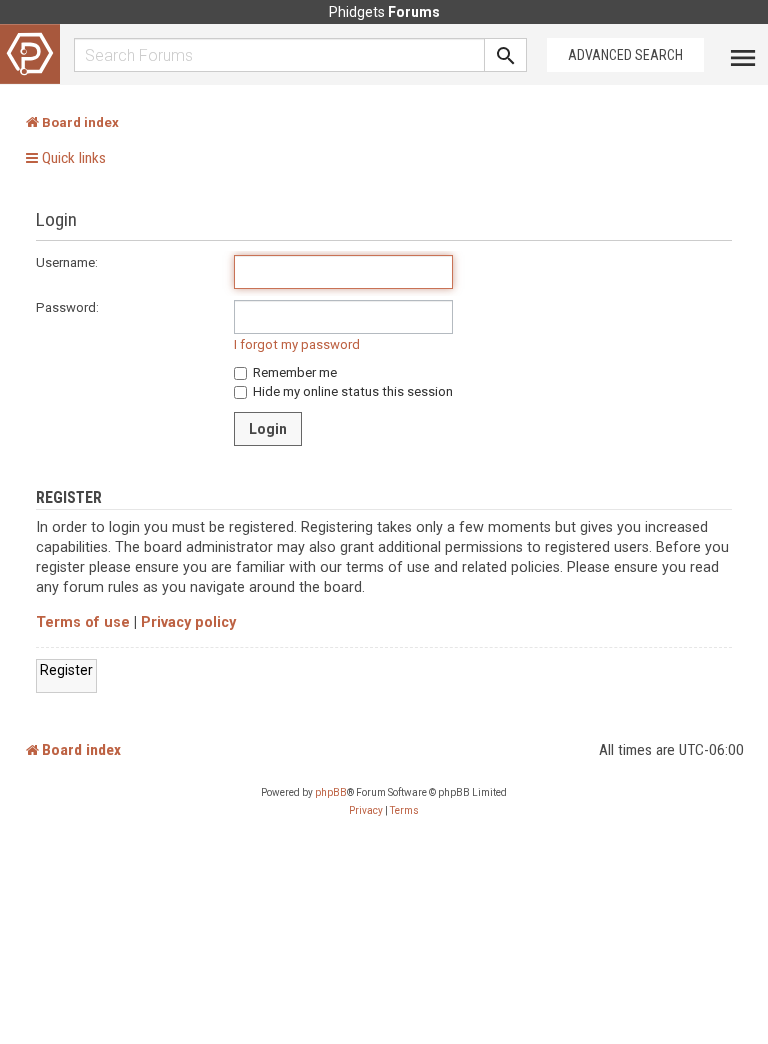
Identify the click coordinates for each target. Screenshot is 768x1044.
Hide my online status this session (351, 391)
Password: (67, 307)
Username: (67, 262)
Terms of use (83, 622)
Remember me (293, 372)
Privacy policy (188, 622)
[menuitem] (366, 811)
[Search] (506, 55)
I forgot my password (297, 344)
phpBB (331, 792)
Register (66, 670)
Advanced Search (625, 55)
